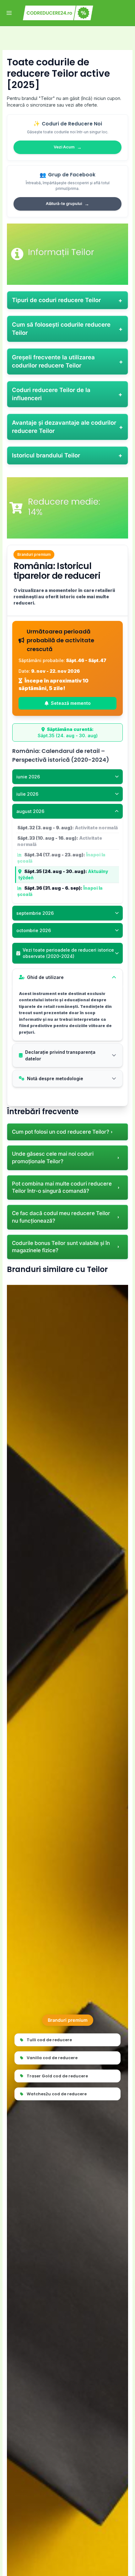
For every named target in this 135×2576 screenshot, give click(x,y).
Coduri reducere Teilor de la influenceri (51, 394)
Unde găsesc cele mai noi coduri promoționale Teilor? (53, 1158)
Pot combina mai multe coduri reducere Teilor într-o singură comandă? (62, 1187)
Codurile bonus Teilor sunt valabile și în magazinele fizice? (61, 1247)
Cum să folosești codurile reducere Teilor (61, 329)
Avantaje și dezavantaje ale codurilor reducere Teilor (64, 427)
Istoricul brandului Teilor (46, 455)
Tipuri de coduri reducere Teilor (56, 300)
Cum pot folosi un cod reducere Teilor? (61, 1132)
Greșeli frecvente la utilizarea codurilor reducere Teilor (53, 361)
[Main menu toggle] (9, 13)
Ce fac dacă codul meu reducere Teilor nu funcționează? (61, 1217)
